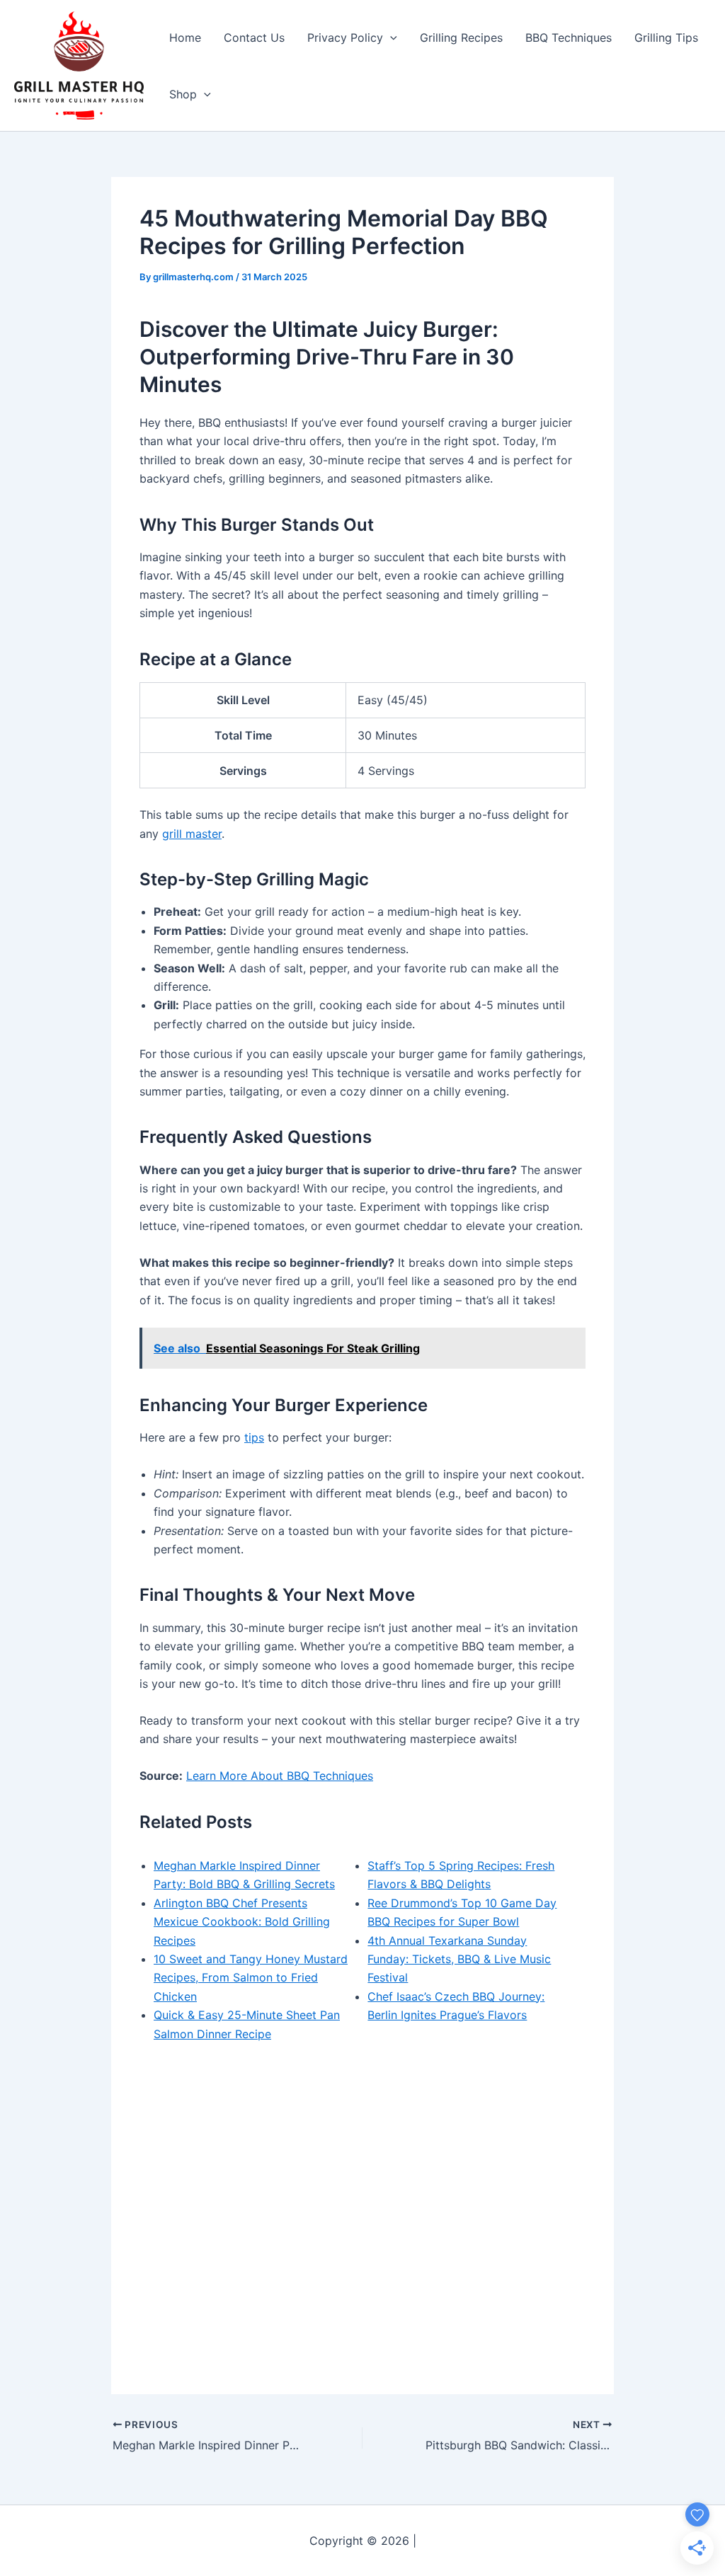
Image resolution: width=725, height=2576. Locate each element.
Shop (183, 94)
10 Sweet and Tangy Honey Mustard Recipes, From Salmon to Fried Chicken (251, 1978)
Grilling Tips (666, 38)
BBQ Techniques (569, 38)
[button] (390, 38)
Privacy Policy (345, 38)
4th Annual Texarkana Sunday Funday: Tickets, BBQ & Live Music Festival (459, 1959)
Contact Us (254, 38)
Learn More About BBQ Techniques (280, 1776)
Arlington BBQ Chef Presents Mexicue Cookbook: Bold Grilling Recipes (242, 1922)
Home (185, 38)
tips (254, 1437)
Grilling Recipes (461, 38)
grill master (192, 834)
